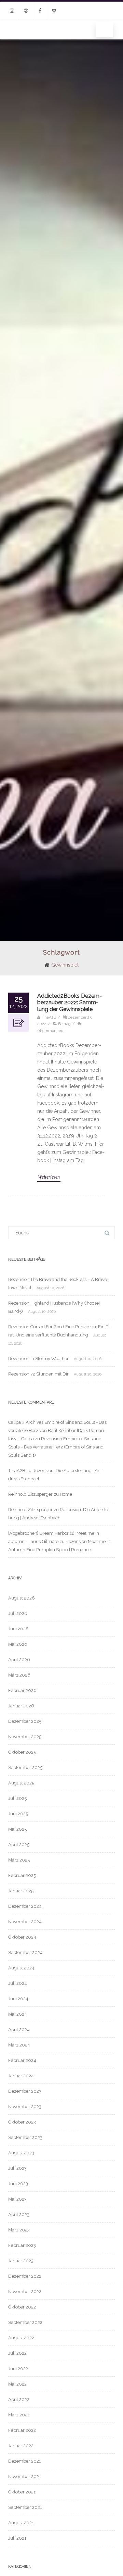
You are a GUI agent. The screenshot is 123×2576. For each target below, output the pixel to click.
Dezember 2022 (25, 2276)
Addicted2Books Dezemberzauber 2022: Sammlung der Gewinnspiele (70, 1002)
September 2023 (25, 2137)
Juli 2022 (17, 2353)
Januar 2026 (21, 1706)
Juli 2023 (17, 2168)
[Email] (26, 11)
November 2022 (25, 2292)
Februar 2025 (22, 1875)
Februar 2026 (22, 1690)
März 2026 (19, 1675)
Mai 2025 (17, 1829)
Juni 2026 (18, 1629)
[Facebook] (40, 11)
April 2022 (19, 2399)
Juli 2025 (17, 1798)
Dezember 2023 (25, 2091)
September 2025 (25, 1768)
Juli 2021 (17, 2538)
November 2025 (25, 1737)
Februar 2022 (22, 2430)
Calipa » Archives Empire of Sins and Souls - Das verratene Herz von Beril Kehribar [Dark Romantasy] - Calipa (57, 1430)
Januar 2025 (21, 1891)
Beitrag (64, 1024)
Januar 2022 (21, 2446)
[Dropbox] (54, 11)
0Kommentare (50, 1031)
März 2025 (19, 1860)
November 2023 (25, 2107)
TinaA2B (17, 1471)
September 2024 (25, 1952)
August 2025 (21, 1783)
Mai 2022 (17, 2384)
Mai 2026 (18, 1644)
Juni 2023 (18, 2184)
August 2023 (21, 2153)
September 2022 (25, 2322)
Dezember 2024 (25, 1906)
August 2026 (22, 1598)
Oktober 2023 (22, 2122)
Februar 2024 (22, 2060)
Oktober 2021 (22, 2492)
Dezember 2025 (25, 1721)
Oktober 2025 (22, 1752)
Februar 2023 (22, 2245)
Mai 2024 (18, 2014)
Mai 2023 (17, 2199)
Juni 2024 (18, 1999)
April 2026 (19, 1660)
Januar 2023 (21, 2261)
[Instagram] (12, 11)
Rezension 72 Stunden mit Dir (38, 1374)
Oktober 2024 (22, 1937)
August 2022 (21, 2338)
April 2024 (19, 2030)
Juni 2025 (18, 1814)
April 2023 (19, 2214)
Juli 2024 (18, 1983)
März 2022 (19, 2415)
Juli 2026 (18, 1613)
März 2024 (19, 2045)
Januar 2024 (21, 2076)
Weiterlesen (49, 1177)
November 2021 (25, 2477)
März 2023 (19, 2230)
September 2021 (25, 2507)
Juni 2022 (18, 2369)
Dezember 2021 (25, 2461)
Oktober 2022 (22, 2307)
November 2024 (25, 1922)
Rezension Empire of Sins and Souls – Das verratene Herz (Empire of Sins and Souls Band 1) (56, 1447)
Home (66, 1494)
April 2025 (19, 1845)
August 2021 (21, 2523)
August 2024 (21, 1968)
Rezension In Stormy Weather (38, 1359)
